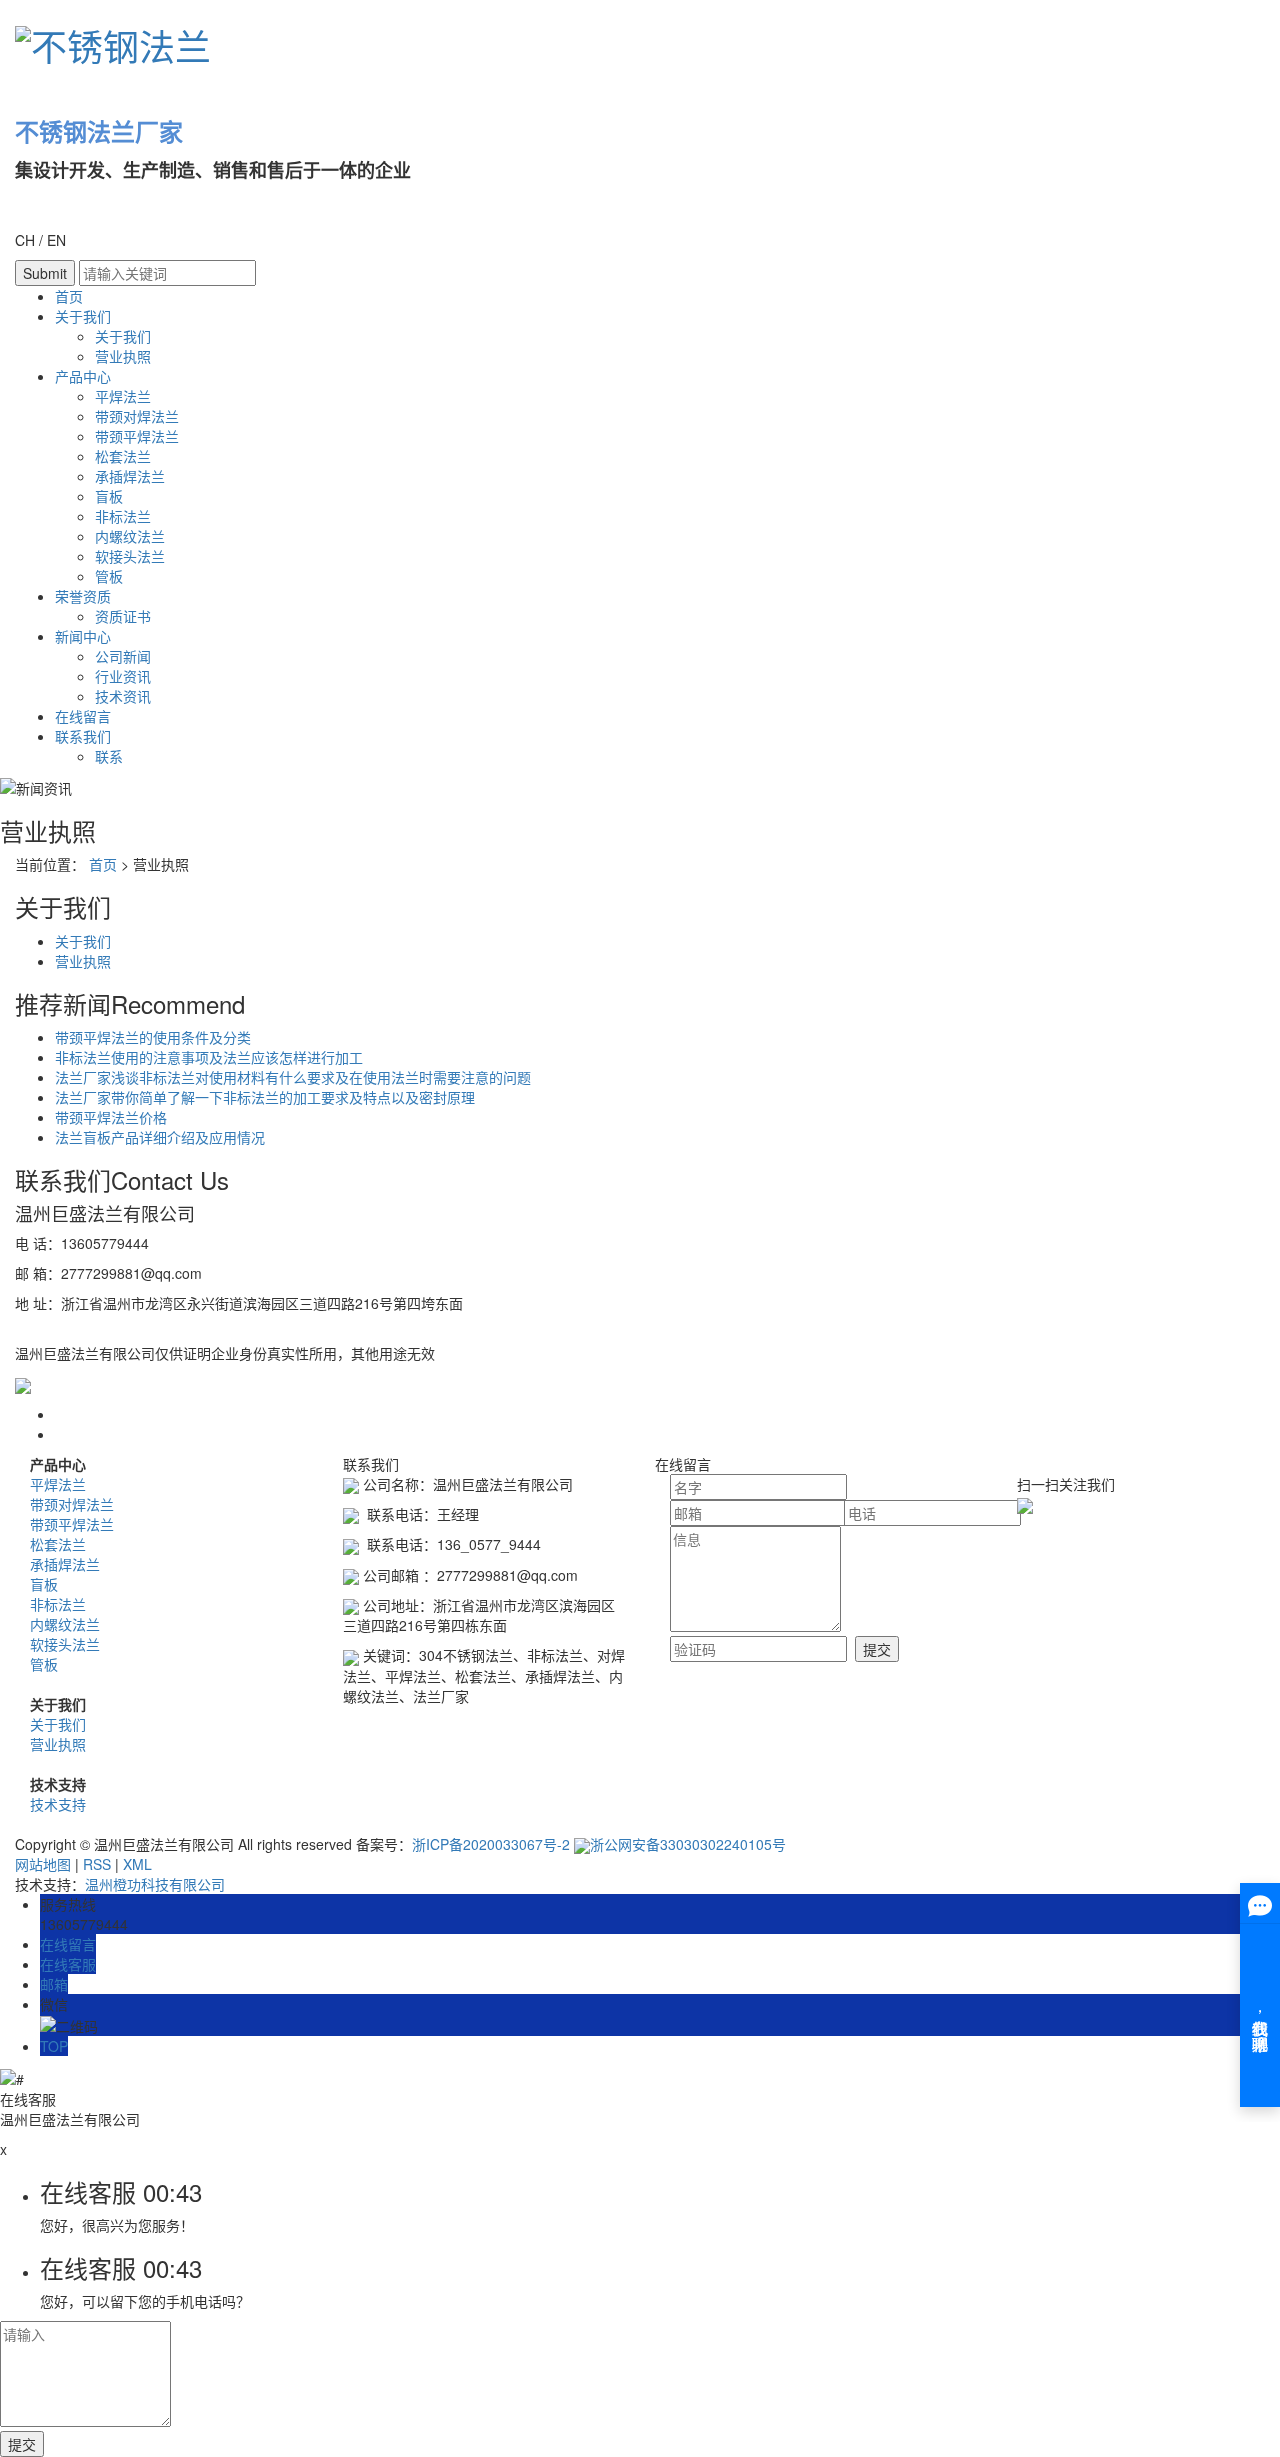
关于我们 (83, 316)
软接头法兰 (130, 556)
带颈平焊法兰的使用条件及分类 (153, 1037)
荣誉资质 (83, 596)
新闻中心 (83, 636)
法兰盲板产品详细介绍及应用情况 (160, 1137)
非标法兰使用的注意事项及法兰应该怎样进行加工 (209, 1057)
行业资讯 (123, 676)
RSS (97, 1864)
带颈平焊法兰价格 (111, 1117)
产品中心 (83, 376)
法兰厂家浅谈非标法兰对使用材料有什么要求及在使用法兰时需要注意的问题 (293, 1077)
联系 (109, 756)
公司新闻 (123, 656)
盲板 (109, 496)
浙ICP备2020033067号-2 (491, 1844)
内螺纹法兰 (130, 536)
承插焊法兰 (130, 476)
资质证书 (123, 616)
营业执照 (123, 356)
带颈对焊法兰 (137, 416)
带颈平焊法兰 (137, 436)
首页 (69, 296)
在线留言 (83, 716)
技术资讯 (123, 696)
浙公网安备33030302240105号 (688, 1844)
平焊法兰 (123, 396)
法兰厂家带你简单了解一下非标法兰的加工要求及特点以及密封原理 (265, 1097)
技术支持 (58, 1804)
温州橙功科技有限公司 (155, 1884)
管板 (109, 576)
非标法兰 (123, 516)
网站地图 (43, 1864)
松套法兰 (123, 456)
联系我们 (83, 736)
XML (137, 1864)
